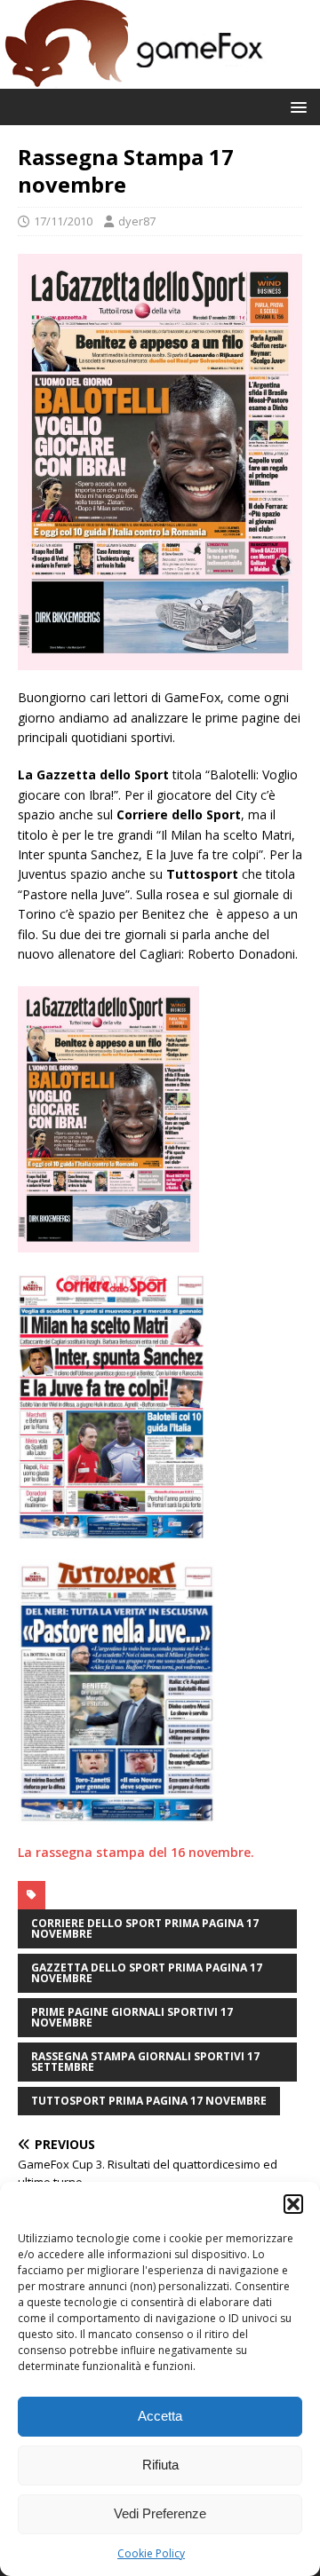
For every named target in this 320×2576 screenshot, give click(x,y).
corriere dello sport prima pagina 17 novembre (145, 1928)
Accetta (160, 2416)
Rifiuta (160, 2465)
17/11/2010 (63, 221)
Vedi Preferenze (160, 2513)
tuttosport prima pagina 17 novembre (149, 2101)
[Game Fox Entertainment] (133, 79)
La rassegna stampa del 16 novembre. (136, 1852)
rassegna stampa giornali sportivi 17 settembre (145, 2062)
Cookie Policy (151, 2553)
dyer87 (137, 221)
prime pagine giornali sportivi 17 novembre (132, 2017)
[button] (293, 2204)
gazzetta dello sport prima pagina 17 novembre (147, 1973)
